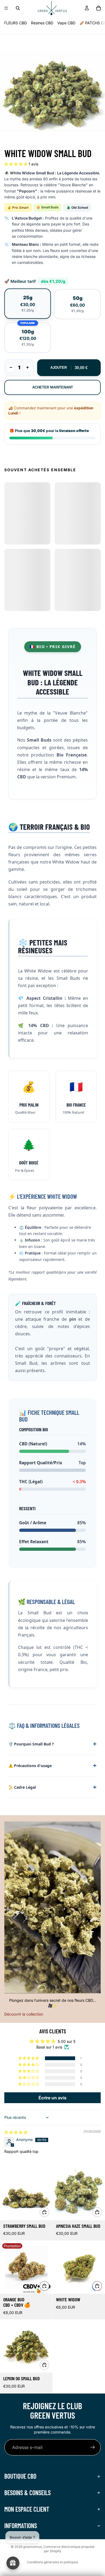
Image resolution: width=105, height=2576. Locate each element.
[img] (16, 2132)
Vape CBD (66, 23)
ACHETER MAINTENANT (53, 387)
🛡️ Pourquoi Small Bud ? (31, 1744)
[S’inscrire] (93, 2447)
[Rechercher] (18, 8)
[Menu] (6, 8)
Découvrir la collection (24, 2014)
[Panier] (99, 8)
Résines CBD (42, 23)
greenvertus (32, 2547)
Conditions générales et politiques (52, 2562)
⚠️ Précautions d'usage (30, 1766)
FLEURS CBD (15, 23)
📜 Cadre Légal (22, 1787)
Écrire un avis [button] (52, 2098)
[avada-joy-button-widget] (13, 2563)
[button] (16, 164)
